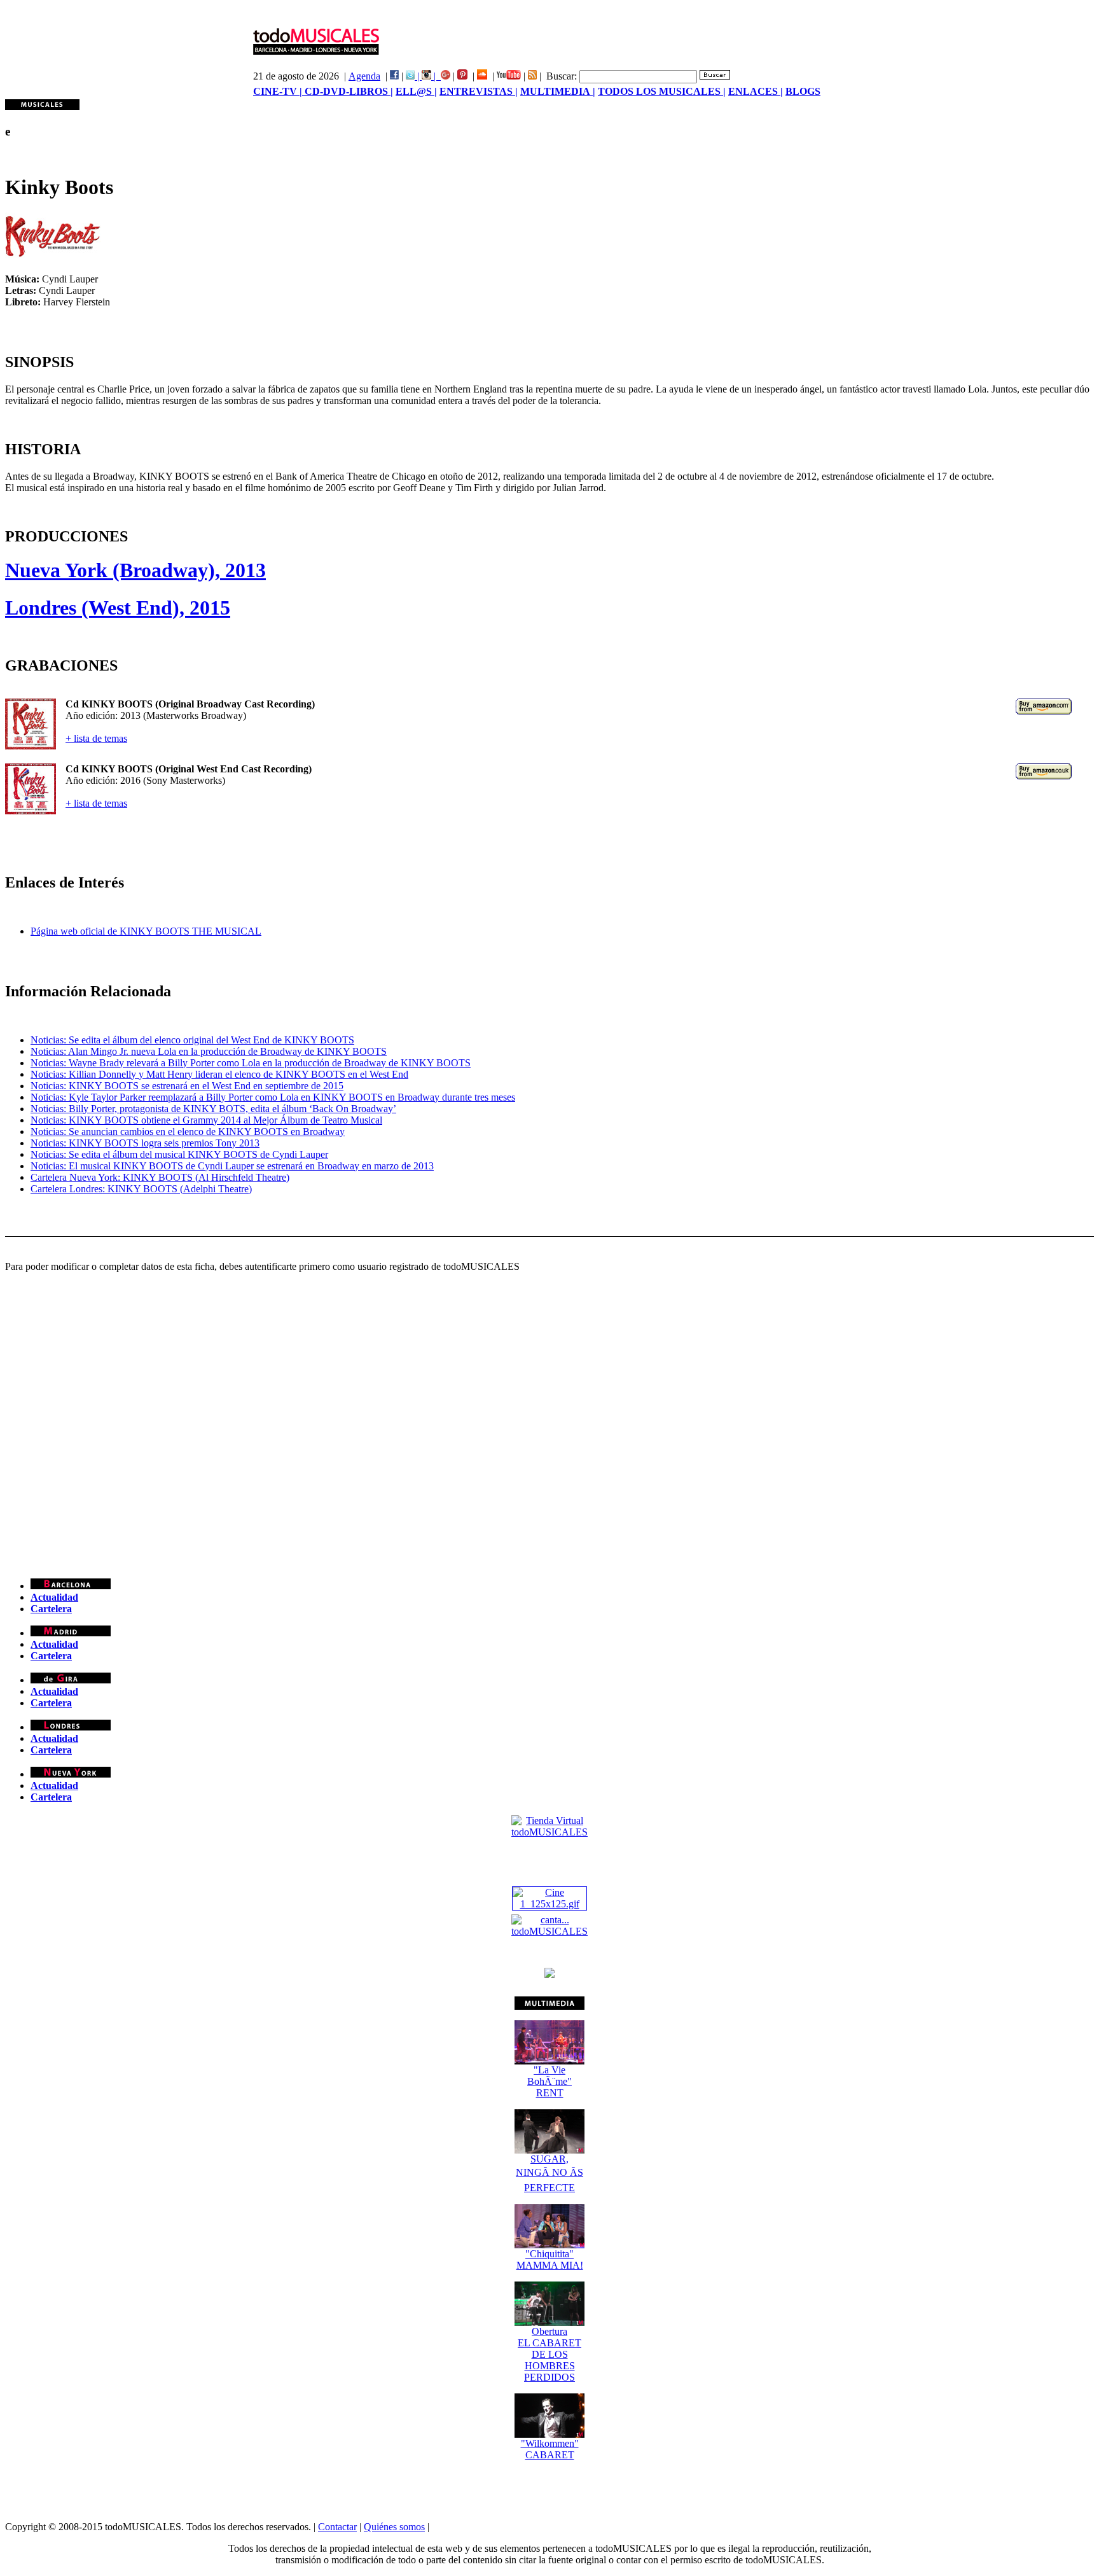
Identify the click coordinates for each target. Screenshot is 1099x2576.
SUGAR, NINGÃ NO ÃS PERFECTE (549, 2173)
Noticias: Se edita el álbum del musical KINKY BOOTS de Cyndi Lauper (179, 1154)
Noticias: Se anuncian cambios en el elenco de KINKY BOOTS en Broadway (188, 1131)
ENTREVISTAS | (479, 91)
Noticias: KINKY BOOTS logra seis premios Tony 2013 (145, 1143)
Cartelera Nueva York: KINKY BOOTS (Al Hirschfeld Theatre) (160, 1177)
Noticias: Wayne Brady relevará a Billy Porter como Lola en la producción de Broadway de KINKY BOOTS (251, 1063)
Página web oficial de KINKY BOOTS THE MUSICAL (146, 931)
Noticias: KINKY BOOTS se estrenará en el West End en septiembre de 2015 (187, 1086)
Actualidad (54, 1597)
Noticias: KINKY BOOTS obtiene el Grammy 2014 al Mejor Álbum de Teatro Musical (206, 1120)
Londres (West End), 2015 (118, 608)
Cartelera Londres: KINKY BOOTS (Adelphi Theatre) (141, 1189)
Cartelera (51, 1609)
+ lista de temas (96, 738)
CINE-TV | (279, 91)
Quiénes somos (394, 2527)
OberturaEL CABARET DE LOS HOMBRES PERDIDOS (549, 2354)
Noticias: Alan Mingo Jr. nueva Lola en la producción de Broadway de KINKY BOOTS (209, 1051)
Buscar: (562, 76)
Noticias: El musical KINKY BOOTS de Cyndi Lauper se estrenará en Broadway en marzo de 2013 (232, 1166)
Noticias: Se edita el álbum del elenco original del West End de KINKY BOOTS (192, 1040)
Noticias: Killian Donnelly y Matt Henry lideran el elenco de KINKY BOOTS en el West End (219, 1074)
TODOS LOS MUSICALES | (662, 91)
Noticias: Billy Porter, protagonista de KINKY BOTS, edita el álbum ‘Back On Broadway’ (213, 1109)
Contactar (337, 2527)
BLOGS (803, 91)
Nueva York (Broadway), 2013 (135, 570)
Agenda (364, 76)
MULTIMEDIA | (558, 91)
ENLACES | (756, 91)
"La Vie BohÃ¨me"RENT (549, 2081)
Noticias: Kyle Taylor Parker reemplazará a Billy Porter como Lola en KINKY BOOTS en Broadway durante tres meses (273, 1097)
